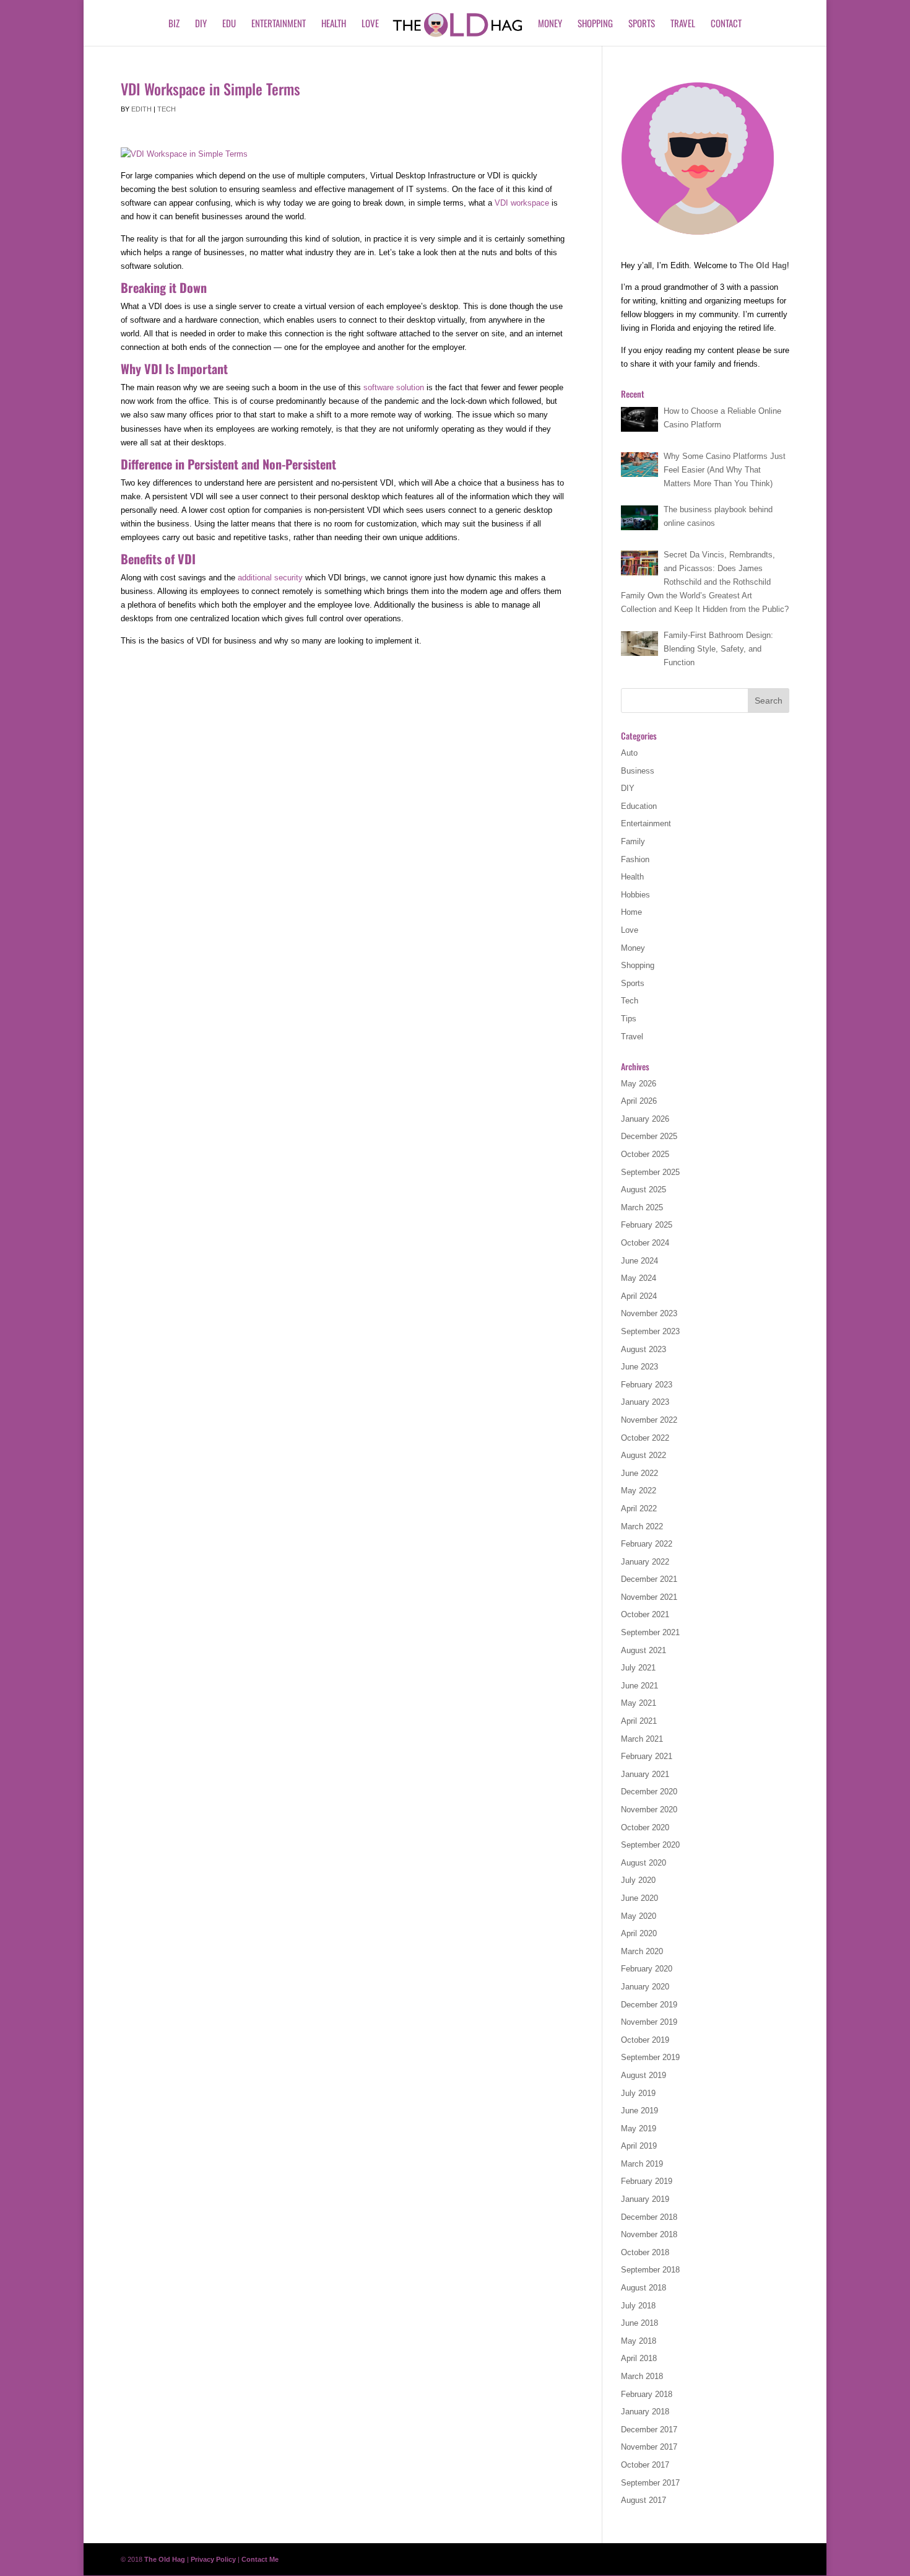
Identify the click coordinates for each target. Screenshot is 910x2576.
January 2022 (645, 1562)
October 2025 (645, 1154)
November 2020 (649, 1810)
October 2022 (645, 1438)
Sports (642, 24)
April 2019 (639, 2146)
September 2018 (650, 2270)
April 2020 (639, 1933)
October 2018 (645, 2252)
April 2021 (639, 1721)
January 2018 (645, 2412)
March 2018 (642, 2376)
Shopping (595, 24)
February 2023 (647, 1385)
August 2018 (643, 2288)
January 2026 (645, 1119)
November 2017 (649, 2447)
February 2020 (647, 1969)
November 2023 (649, 1313)
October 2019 (645, 2040)
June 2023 (639, 1367)
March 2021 (642, 1739)
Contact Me (260, 2559)
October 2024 (645, 1243)
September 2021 (650, 1632)
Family (633, 841)
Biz (174, 24)
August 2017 (643, 2500)
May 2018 (639, 2341)
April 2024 (639, 1296)
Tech (167, 109)
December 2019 (649, 2005)
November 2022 (649, 1420)
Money (550, 24)
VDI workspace (522, 203)
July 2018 (638, 2306)
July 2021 (638, 1668)
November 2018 (649, 2234)
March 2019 (642, 2164)
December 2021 (649, 1579)
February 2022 (647, 1544)
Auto (629, 753)
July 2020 (638, 1880)
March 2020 (642, 1951)
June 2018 (639, 2323)
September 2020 (650, 1845)
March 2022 (642, 1526)
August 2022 (643, 1455)
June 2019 (639, 2111)
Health (334, 24)
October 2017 (645, 2465)
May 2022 (639, 1491)
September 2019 (650, 2057)
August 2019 (643, 2075)
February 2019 (647, 2181)
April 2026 (639, 1101)
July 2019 (638, 2093)
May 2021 (639, 1703)
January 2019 (645, 2199)
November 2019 (649, 2022)
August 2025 (643, 1190)
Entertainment (279, 24)
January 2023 (645, 1402)
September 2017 (650, 2483)
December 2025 (649, 1136)
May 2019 (639, 2128)
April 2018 (639, 2358)
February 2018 (647, 2394)
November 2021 (649, 1597)
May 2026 (639, 1084)
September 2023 (650, 1331)
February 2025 (647, 1225)
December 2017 (649, 2430)
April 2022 (639, 1508)
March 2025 (642, 1207)
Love (370, 24)
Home (631, 912)
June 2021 (639, 1686)
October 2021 (645, 1614)
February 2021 (647, 1756)
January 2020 (645, 1987)
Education (639, 806)
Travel (683, 24)
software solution (394, 387)
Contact (726, 24)
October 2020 (645, 1827)
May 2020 (639, 1916)
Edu (229, 24)
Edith (141, 109)
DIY (201, 24)
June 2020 (639, 1898)
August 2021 (643, 1650)
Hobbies (635, 895)
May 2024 (639, 1278)
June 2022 (639, 1473)
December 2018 (649, 2217)
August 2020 (643, 1863)
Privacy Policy (213, 2559)
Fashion (635, 859)
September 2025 (650, 1172)
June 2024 (639, 1261)
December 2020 (649, 1792)
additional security (270, 578)
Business (638, 771)
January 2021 (645, 1774)
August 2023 (643, 1349)
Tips (629, 1019)
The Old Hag (763, 265)
